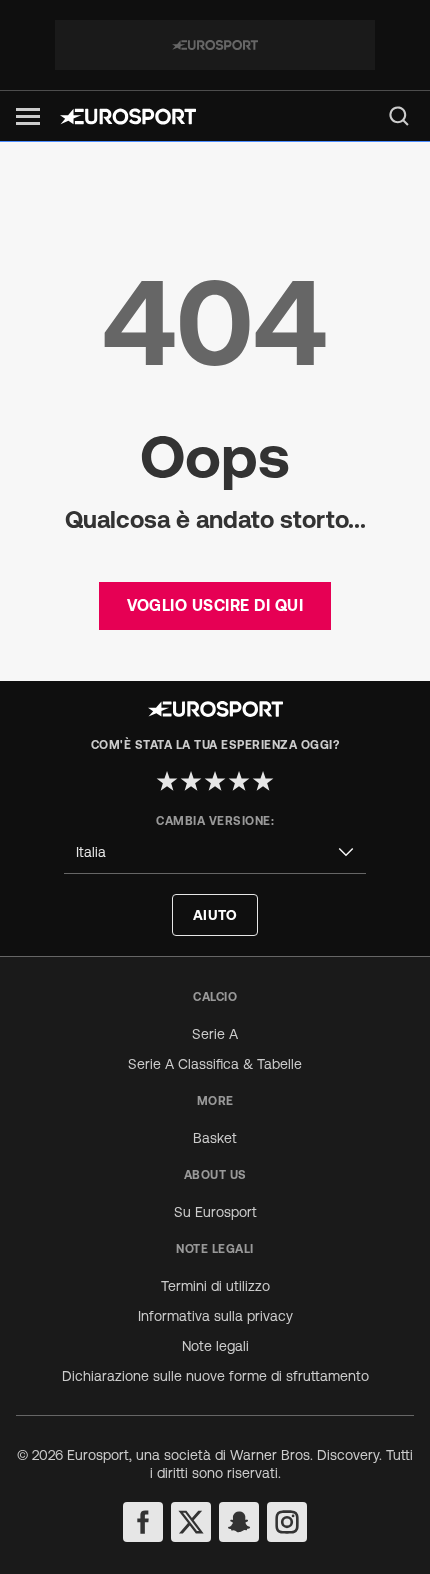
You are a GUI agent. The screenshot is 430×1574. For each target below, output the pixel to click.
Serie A (215, 1034)
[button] (28, 116)
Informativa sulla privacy (215, 1316)
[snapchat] (239, 1522)
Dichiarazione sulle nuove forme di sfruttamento (215, 1376)
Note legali (215, 1346)
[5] (263, 781)
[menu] (399, 116)
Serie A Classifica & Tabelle (215, 1064)
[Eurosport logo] (128, 116)
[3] (215, 781)
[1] (167, 781)
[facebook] (143, 1522)
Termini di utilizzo (215, 1286)
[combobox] (215, 852)
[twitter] (191, 1522)
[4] (239, 781)
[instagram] (287, 1522)
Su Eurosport (215, 1212)
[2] (191, 781)
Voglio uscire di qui (215, 605)
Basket (215, 1138)
